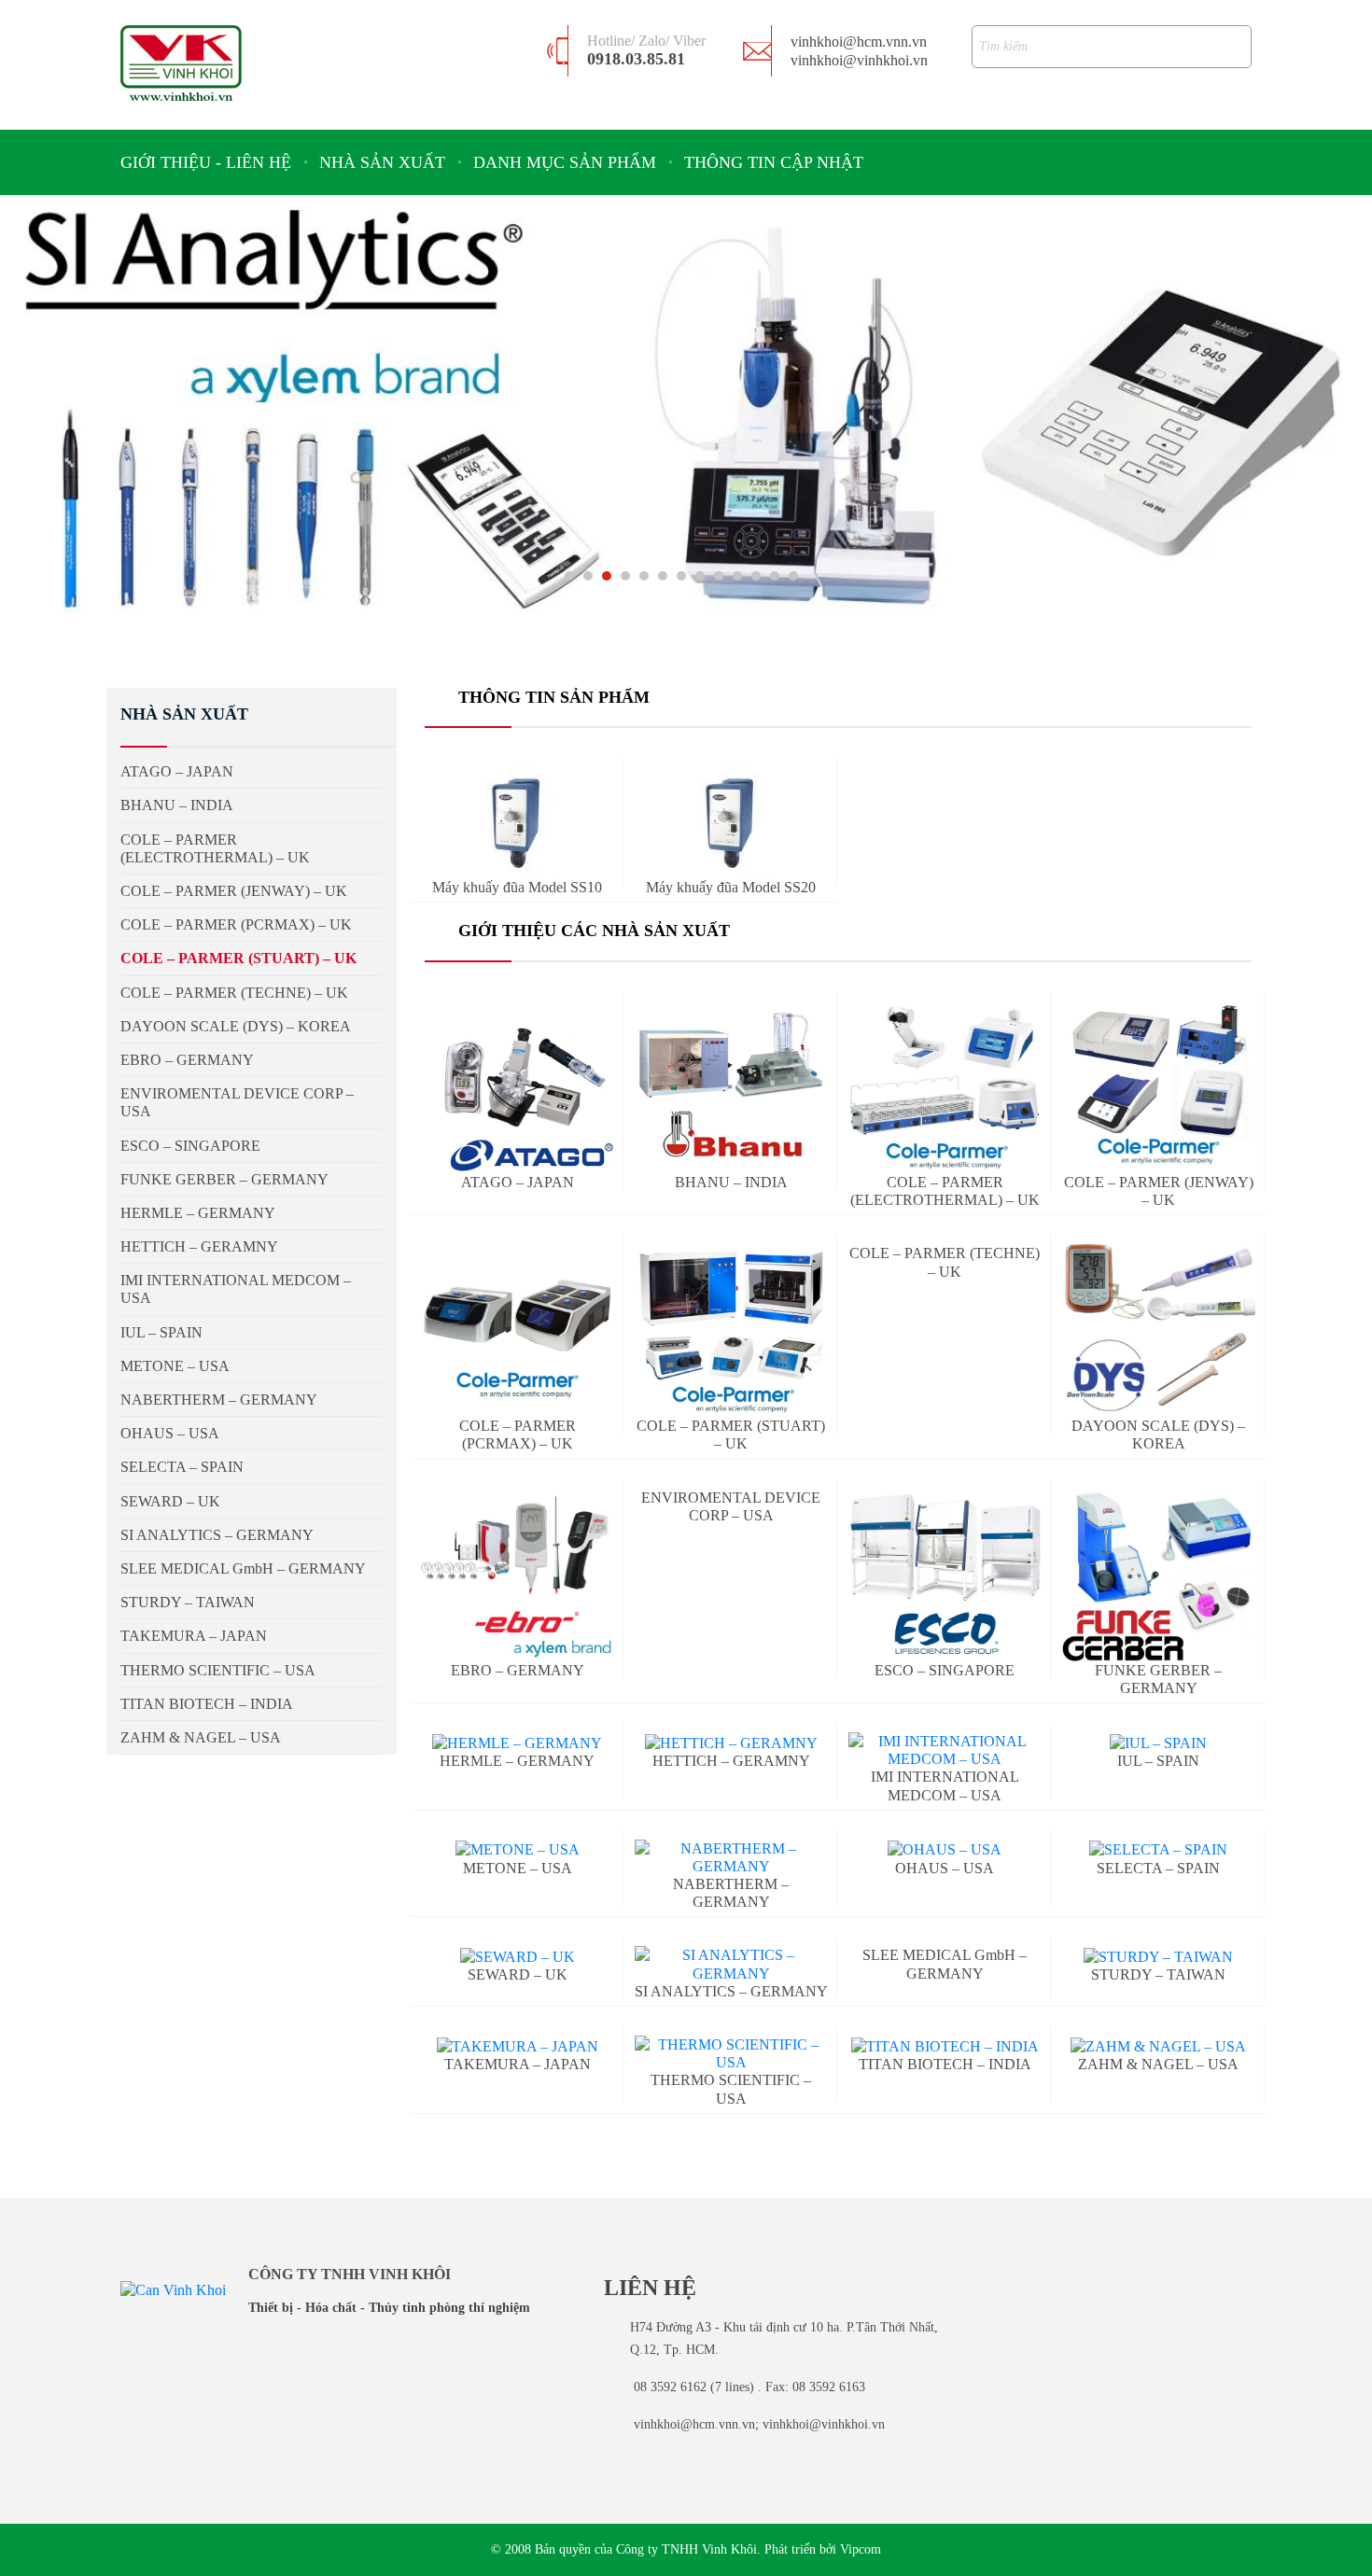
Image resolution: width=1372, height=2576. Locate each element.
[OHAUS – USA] (945, 1849)
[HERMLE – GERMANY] (517, 1742)
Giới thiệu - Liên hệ (206, 162)
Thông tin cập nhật (774, 162)
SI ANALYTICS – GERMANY (217, 1535)
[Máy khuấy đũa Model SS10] (517, 822)
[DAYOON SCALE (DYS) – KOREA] (1159, 1330)
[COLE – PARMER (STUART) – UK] (731, 1330)
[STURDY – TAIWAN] (1158, 1956)
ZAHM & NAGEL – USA (201, 1737)
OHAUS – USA (945, 1868)
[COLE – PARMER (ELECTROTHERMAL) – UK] (945, 1087)
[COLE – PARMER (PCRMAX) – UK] (518, 1330)
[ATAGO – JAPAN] (518, 1087)
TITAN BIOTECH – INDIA (945, 2064)
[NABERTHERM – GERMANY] (731, 1857)
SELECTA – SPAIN (1158, 1868)
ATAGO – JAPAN (518, 1182)
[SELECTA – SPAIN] (1158, 1849)
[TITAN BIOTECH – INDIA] (945, 2045)
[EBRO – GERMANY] (518, 1575)
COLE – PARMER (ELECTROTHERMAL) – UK (945, 1191)
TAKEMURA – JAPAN (518, 2064)
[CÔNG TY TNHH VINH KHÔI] (181, 63)
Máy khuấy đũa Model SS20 (731, 887)
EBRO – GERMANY (518, 1670)
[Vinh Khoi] (173, 2289)
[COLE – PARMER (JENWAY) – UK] (1159, 1087)
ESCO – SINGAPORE (945, 1670)
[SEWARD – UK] (518, 1956)
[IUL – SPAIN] (1158, 1742)
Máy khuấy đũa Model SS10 (517, 887)
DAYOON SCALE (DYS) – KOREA (1158, 1435)
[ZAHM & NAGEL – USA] (1158, 2045)
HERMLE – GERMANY (517, 1761)
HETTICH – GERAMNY (199, 1246)
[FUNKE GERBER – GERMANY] (1159, 1575)
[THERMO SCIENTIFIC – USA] (731, 2053)
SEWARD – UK (518, 1974)
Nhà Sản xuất (382, 162)
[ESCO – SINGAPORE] (945, 1575)
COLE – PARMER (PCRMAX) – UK (236, 924)
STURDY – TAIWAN (1158, 1974)
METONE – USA (518, 1868)
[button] (569, 576)
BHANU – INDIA (731, 1182)
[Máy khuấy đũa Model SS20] (731, 822)
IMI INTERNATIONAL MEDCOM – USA (236, 1289)
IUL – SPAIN (161, 1332)
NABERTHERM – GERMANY (731, 1893)
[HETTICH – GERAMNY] (731, 1742)
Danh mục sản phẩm (565, 162)
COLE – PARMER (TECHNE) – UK (234, 993)
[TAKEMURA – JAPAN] (518, 2045)
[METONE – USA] (518, 1849)
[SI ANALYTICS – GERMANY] (731, 1964)
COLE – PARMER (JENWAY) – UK (1159, 1191)
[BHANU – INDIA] (731, 1087)
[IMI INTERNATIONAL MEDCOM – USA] (945, 1750)
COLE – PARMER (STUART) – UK (731, 1435)
